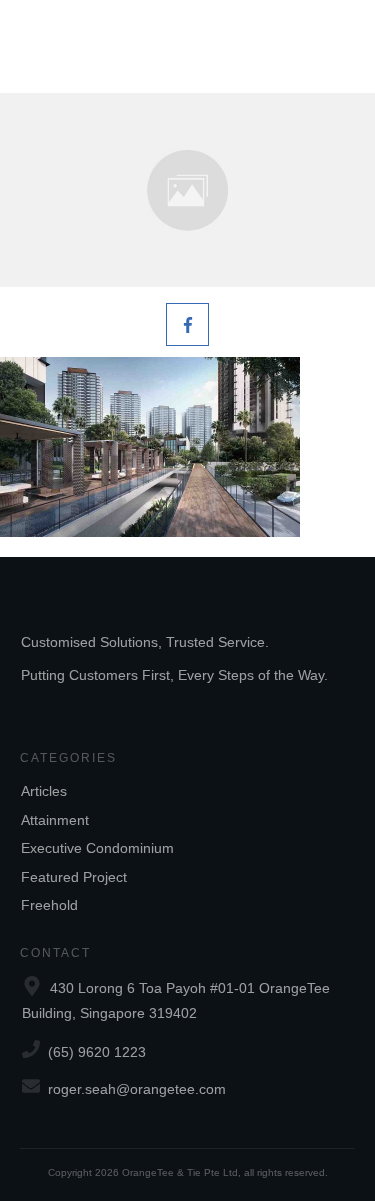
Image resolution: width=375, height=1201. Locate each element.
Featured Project (74, 877)
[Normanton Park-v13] (187, 190)
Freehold (49, 905)
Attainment (55, 820)
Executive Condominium (97, 848)
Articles (44, 791)
